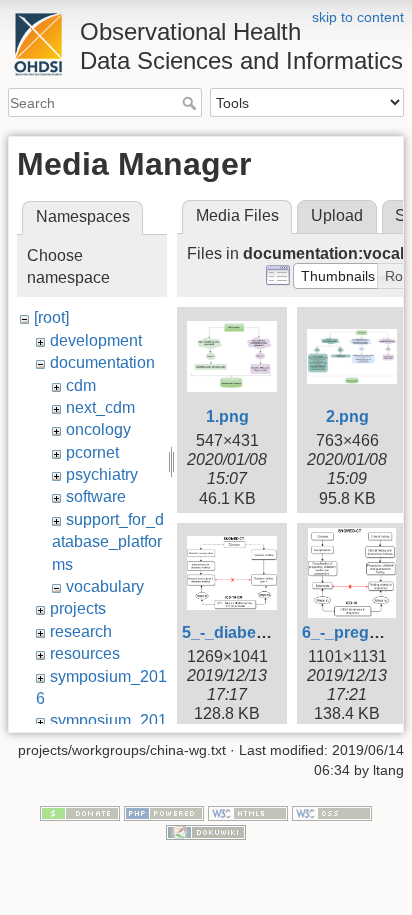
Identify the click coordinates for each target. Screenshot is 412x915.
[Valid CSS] (332, 812)
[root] (51, 317)
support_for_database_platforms (108, 542)
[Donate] (80, 812)
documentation (102, 362)
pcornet (92, 452)
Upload (337, 215)
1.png (227, 416)
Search (191, 103)
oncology (98, 429)
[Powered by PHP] (164, 812)
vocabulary (105, 586)
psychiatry (102, 474)
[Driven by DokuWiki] (206, 832)
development (96, 340)
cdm (81, 385)
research (81, 631)
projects (78, 608)
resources (85, 653)
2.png (347, 416)
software (96, 496)
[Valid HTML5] (248, 812)
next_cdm (100, 407)
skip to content (358, 17)
